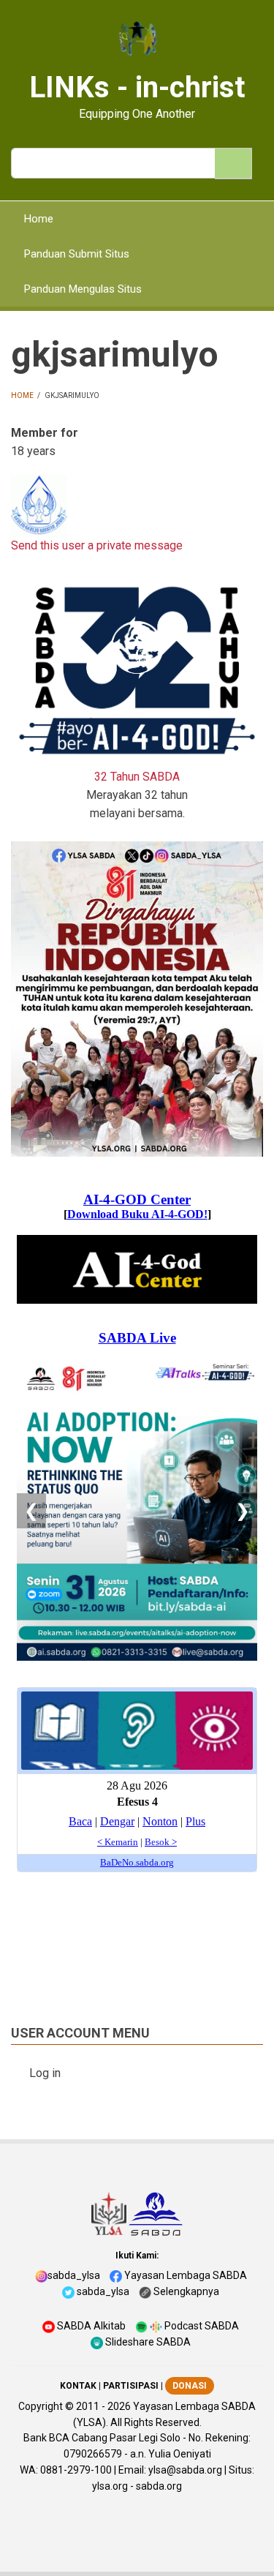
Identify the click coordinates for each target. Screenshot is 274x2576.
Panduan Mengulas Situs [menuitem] (83, 289)
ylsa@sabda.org (185, 2470)
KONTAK (78, 2386)
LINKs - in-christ (137, 87)
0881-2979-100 (76, 2470)
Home (22, 395)
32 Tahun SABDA (137, 777)
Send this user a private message (97, 545)
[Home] (137, 40)
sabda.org (159, 2486)
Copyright (41, 2406)
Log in (45, 2073)
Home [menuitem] (39, 219)
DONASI (190, 2386)
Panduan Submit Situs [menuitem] (77, 254)
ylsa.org (110, 2486)
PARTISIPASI (131, 2386)
